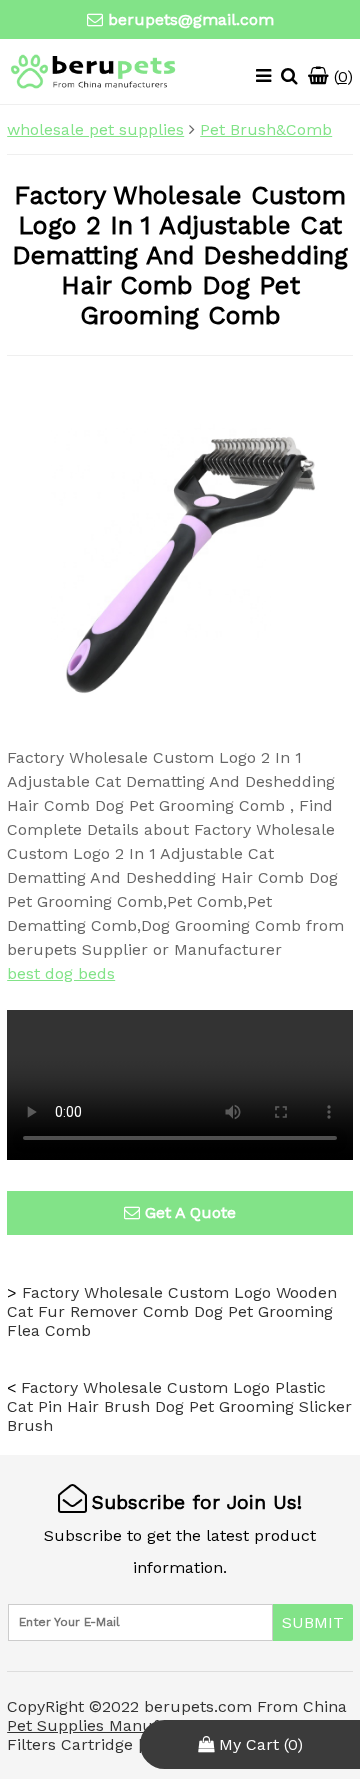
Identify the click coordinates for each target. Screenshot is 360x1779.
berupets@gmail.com (191, 19)
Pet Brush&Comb (266, 129)
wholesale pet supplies (95, 129)
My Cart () (258, 1744)
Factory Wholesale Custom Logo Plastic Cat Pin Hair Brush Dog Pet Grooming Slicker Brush (179, 1406)
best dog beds (61, 973)
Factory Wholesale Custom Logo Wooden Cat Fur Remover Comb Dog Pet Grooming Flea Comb (172, 1311)
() (341, 76)
